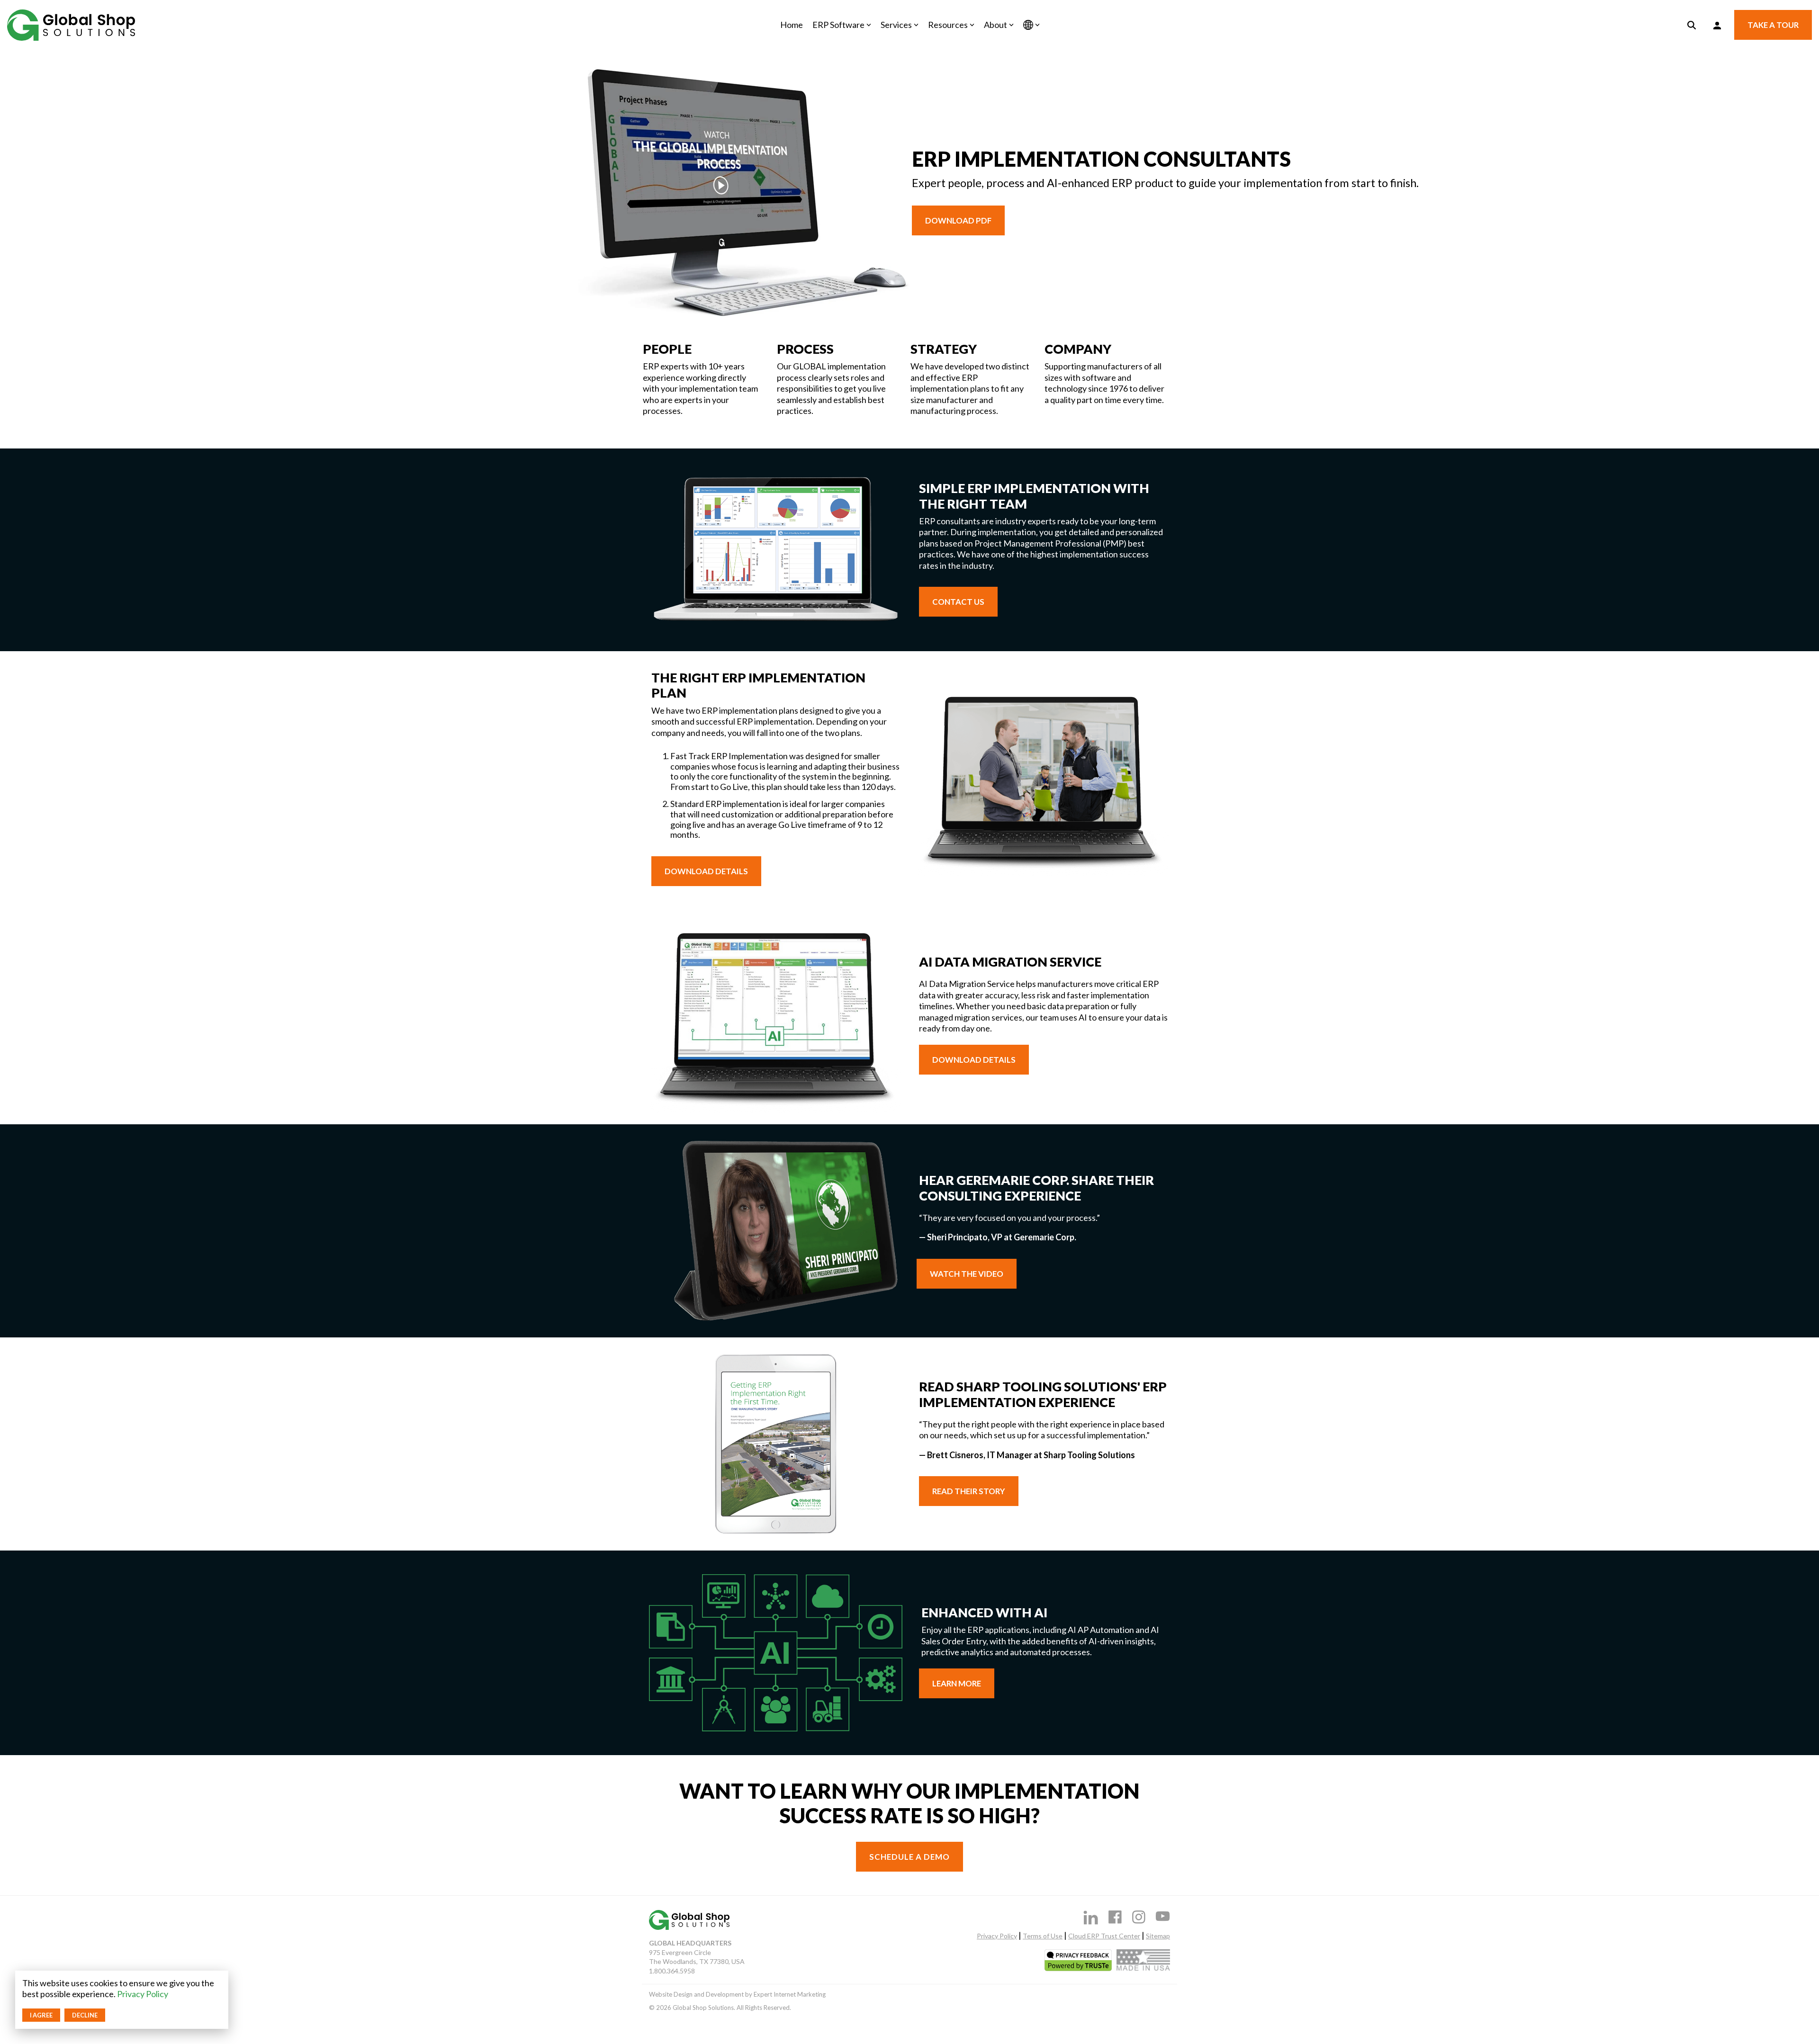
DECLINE (85, 2015)
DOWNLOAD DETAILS (706, 871)
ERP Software (838, 25)
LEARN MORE (957, 1683)
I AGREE (41, 2015)
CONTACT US (958, 602)
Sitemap (1158, 1936)
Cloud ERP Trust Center (1104, 1936)
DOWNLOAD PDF (958, 220)
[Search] (1692, 25)
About (995, 25)
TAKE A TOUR (1773, 25)
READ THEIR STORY (969, 1491)
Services (896, 25)
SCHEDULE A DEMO (909, 1857)
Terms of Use (1043, 1936)
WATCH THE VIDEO (967, 1274)
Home (792, 25)
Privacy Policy (143, 1994)
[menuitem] (740, 1995)
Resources (948, 25)
